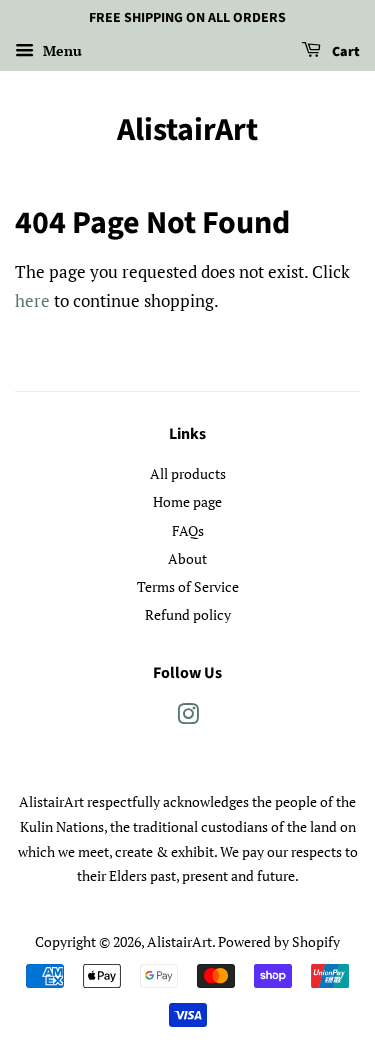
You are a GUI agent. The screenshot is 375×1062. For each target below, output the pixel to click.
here (32, 300)
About (187, 558)
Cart (344, 52)
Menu (60, 50)
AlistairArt (187, 130)
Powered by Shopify (279, 941)
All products (188, 473)
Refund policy (188, 614)
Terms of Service (188, 586)
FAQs (188, 530)
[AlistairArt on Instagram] (188, 717)
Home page (187, 501)
